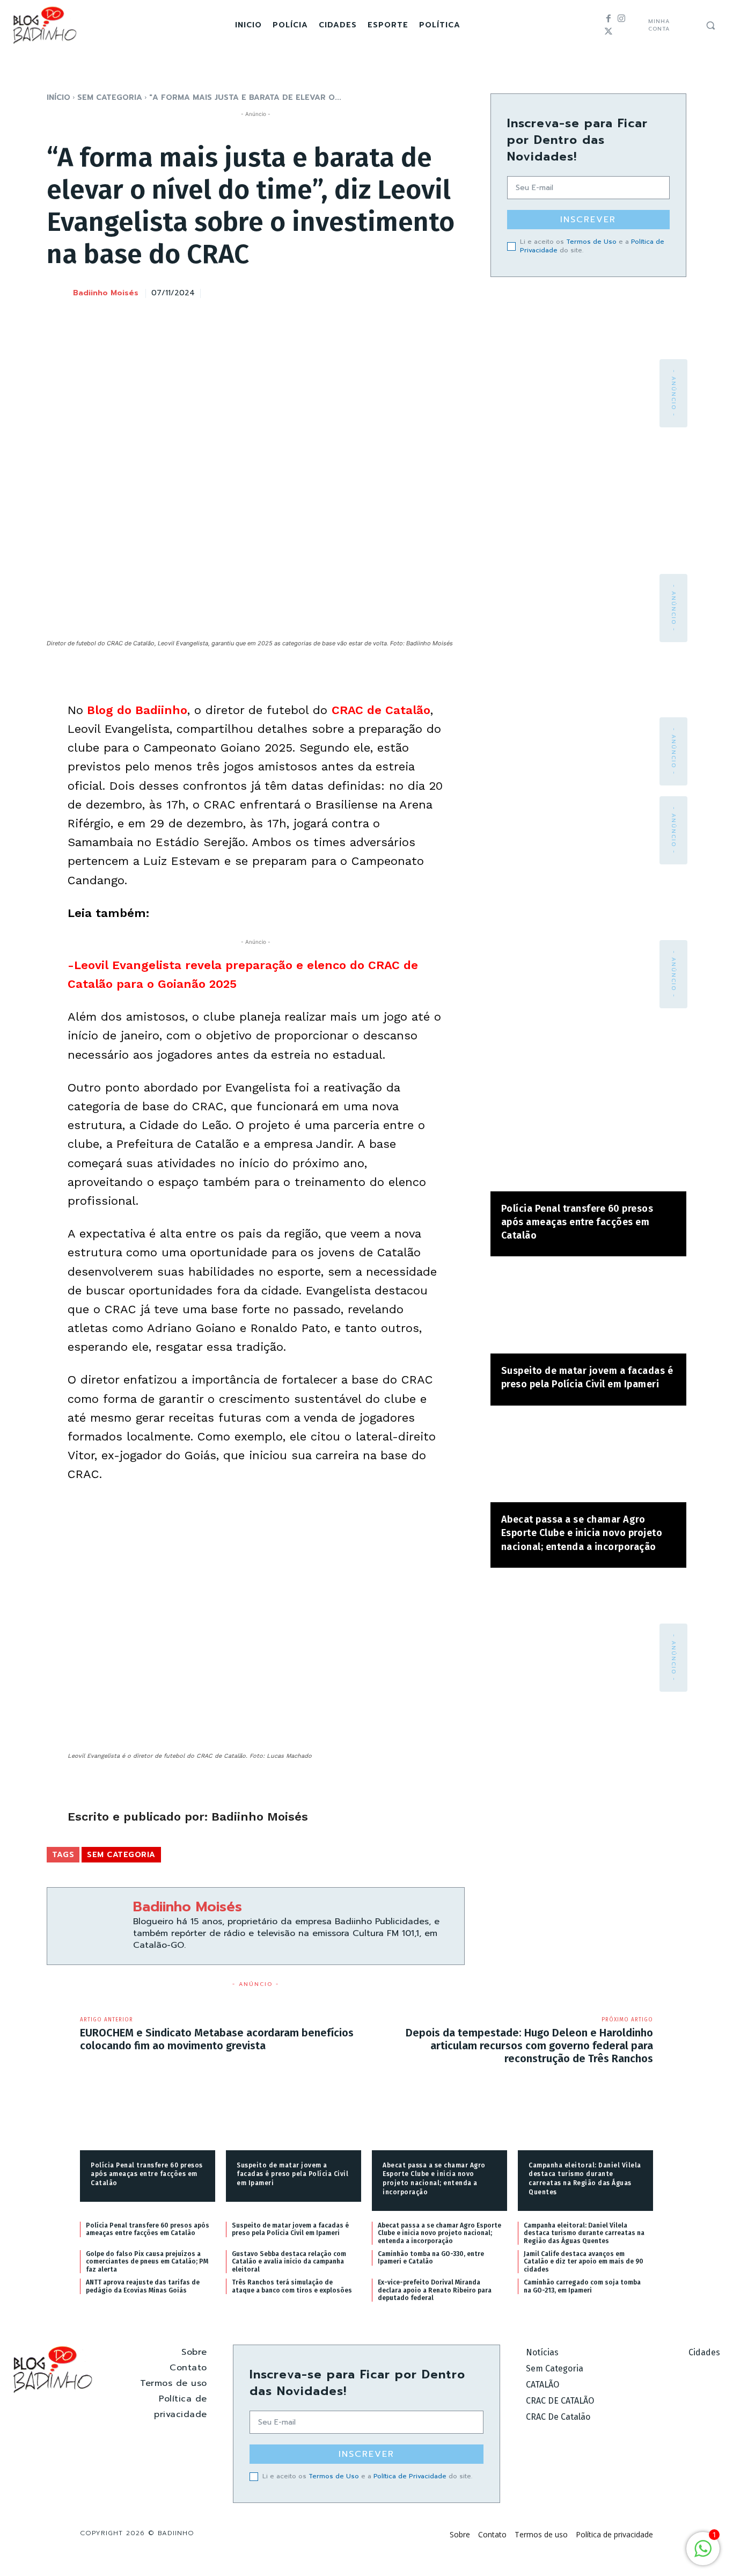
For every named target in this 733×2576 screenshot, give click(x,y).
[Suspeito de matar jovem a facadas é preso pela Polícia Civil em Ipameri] (588, 1310)
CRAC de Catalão (381, 710)
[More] (453, 292)
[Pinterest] (404, 292)
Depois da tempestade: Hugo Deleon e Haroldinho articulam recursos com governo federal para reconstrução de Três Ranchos (529, 2046)
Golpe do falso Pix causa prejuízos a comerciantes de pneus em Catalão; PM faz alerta (147, 2262)
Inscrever (588, 220)
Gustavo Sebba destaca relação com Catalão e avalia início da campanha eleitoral (289, 2262)
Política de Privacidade (410, 2476)
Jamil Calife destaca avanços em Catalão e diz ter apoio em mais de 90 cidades (584, 2262)
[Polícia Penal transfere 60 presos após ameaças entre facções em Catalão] (588, 1148)
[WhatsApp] (428, 292)
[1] (703, 2554)
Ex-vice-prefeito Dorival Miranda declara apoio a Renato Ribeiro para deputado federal (435, 2290)
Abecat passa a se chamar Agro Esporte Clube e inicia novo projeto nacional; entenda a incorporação (582, 1533)
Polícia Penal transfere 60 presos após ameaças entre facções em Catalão (577, 1222)
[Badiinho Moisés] (59, 294)
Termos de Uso (591, 242)
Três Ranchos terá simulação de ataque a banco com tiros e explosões (292, 2286)
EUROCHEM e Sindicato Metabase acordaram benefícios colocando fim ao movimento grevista (217, 2039)
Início (58, 97)
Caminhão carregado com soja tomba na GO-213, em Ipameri (582, 2286)
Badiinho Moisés (106, 293)
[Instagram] (621, 19)
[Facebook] (609, 19)
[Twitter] (609, 32)
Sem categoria (110, 97)
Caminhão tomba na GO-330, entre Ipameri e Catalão (431, 2258)
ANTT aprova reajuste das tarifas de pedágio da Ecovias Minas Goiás (143, 2286)
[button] (710, 25)
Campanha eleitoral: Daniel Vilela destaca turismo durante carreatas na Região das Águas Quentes (584, 2233)
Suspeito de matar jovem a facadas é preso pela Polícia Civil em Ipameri (292, 2174)
